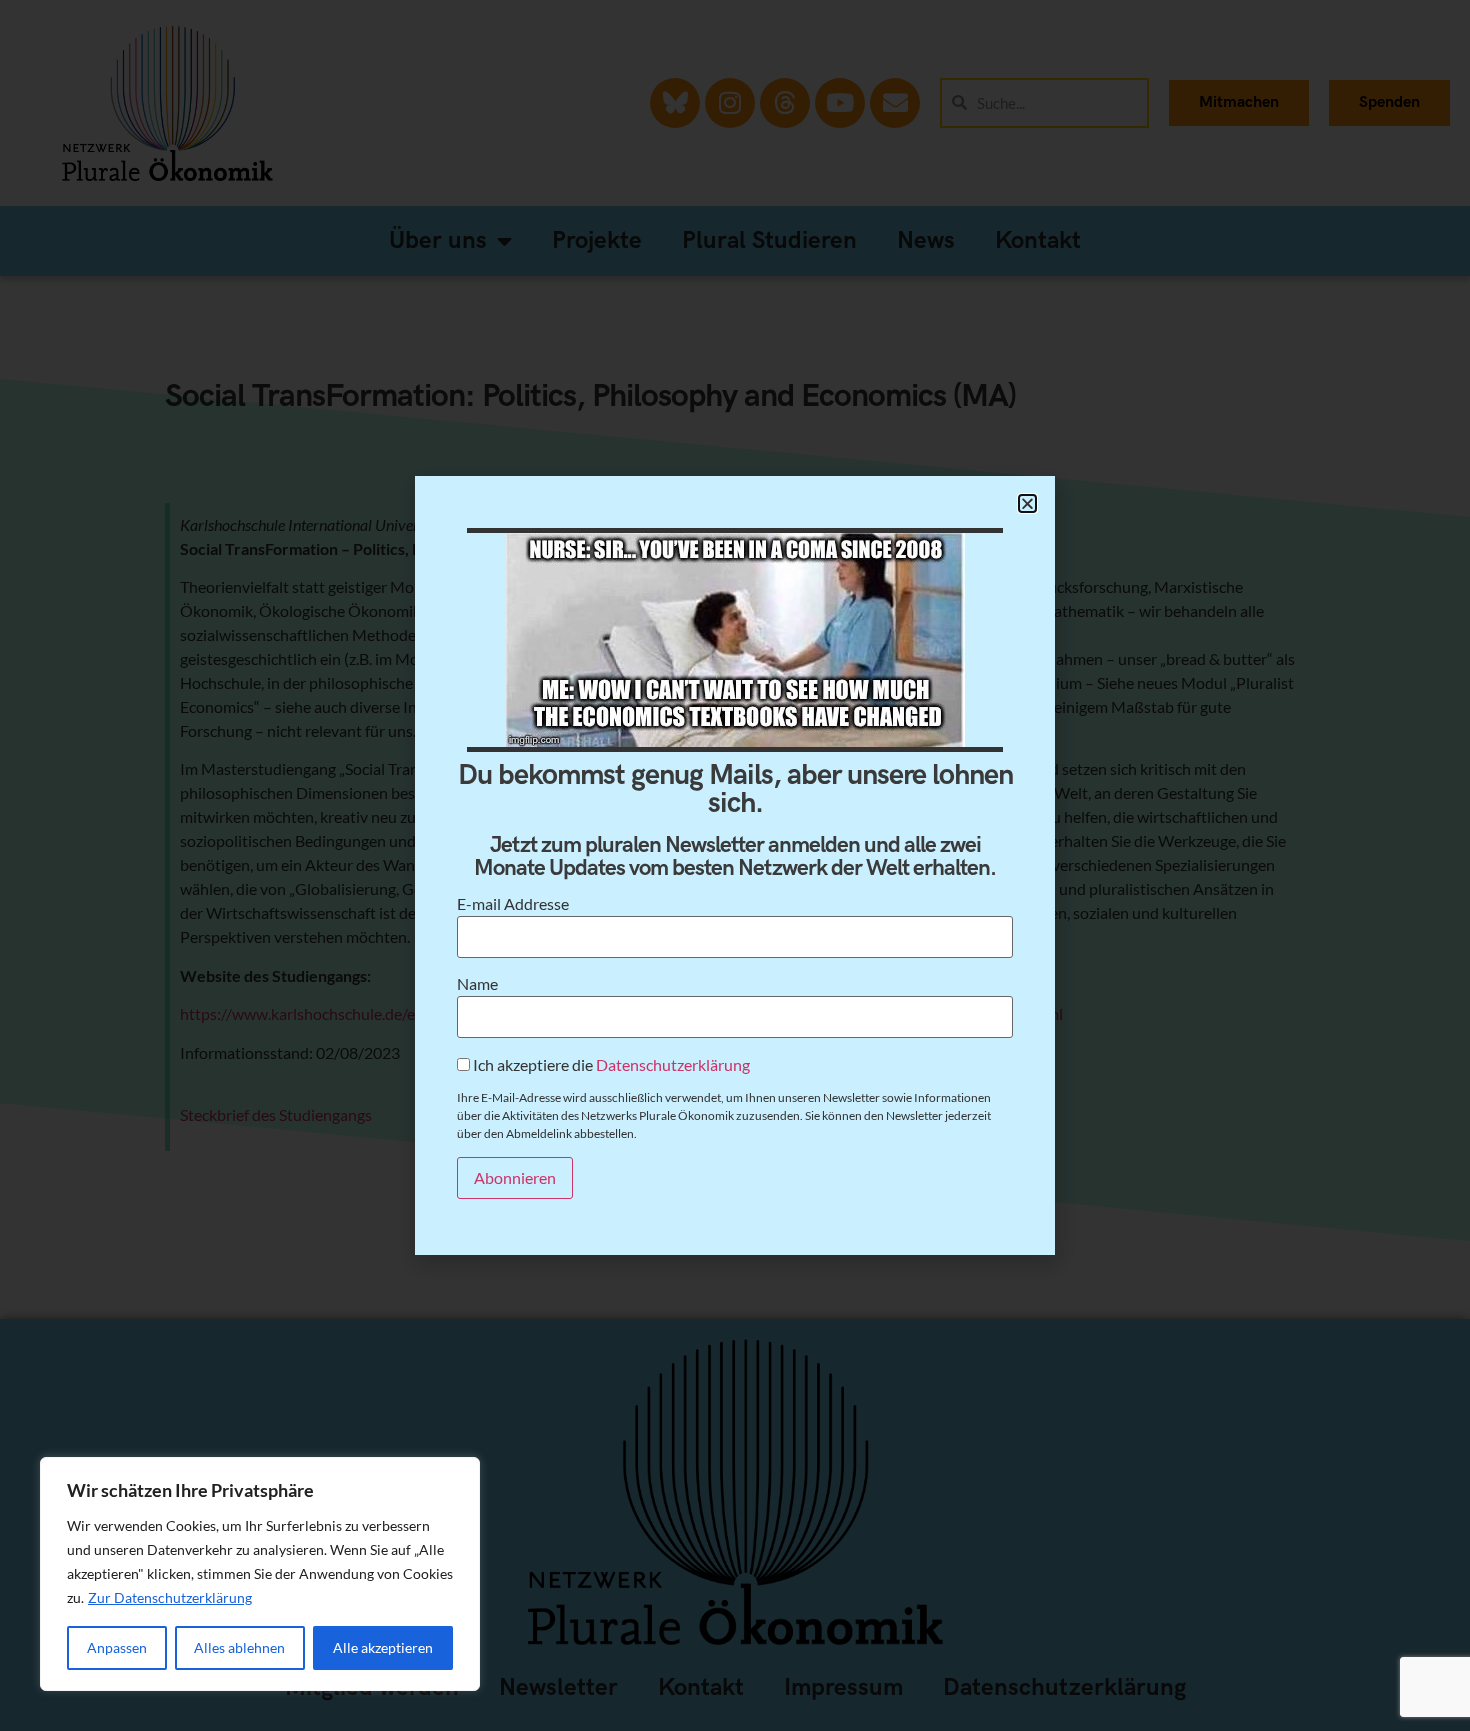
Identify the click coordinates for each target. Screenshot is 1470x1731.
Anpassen (117, 1647)
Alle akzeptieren (383, 1647)
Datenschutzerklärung (673, 1064)
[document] (735, 865)
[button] (1027, 503)
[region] (260, 1574)
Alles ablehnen (239, 1647)
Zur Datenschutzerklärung (170, 1597)
